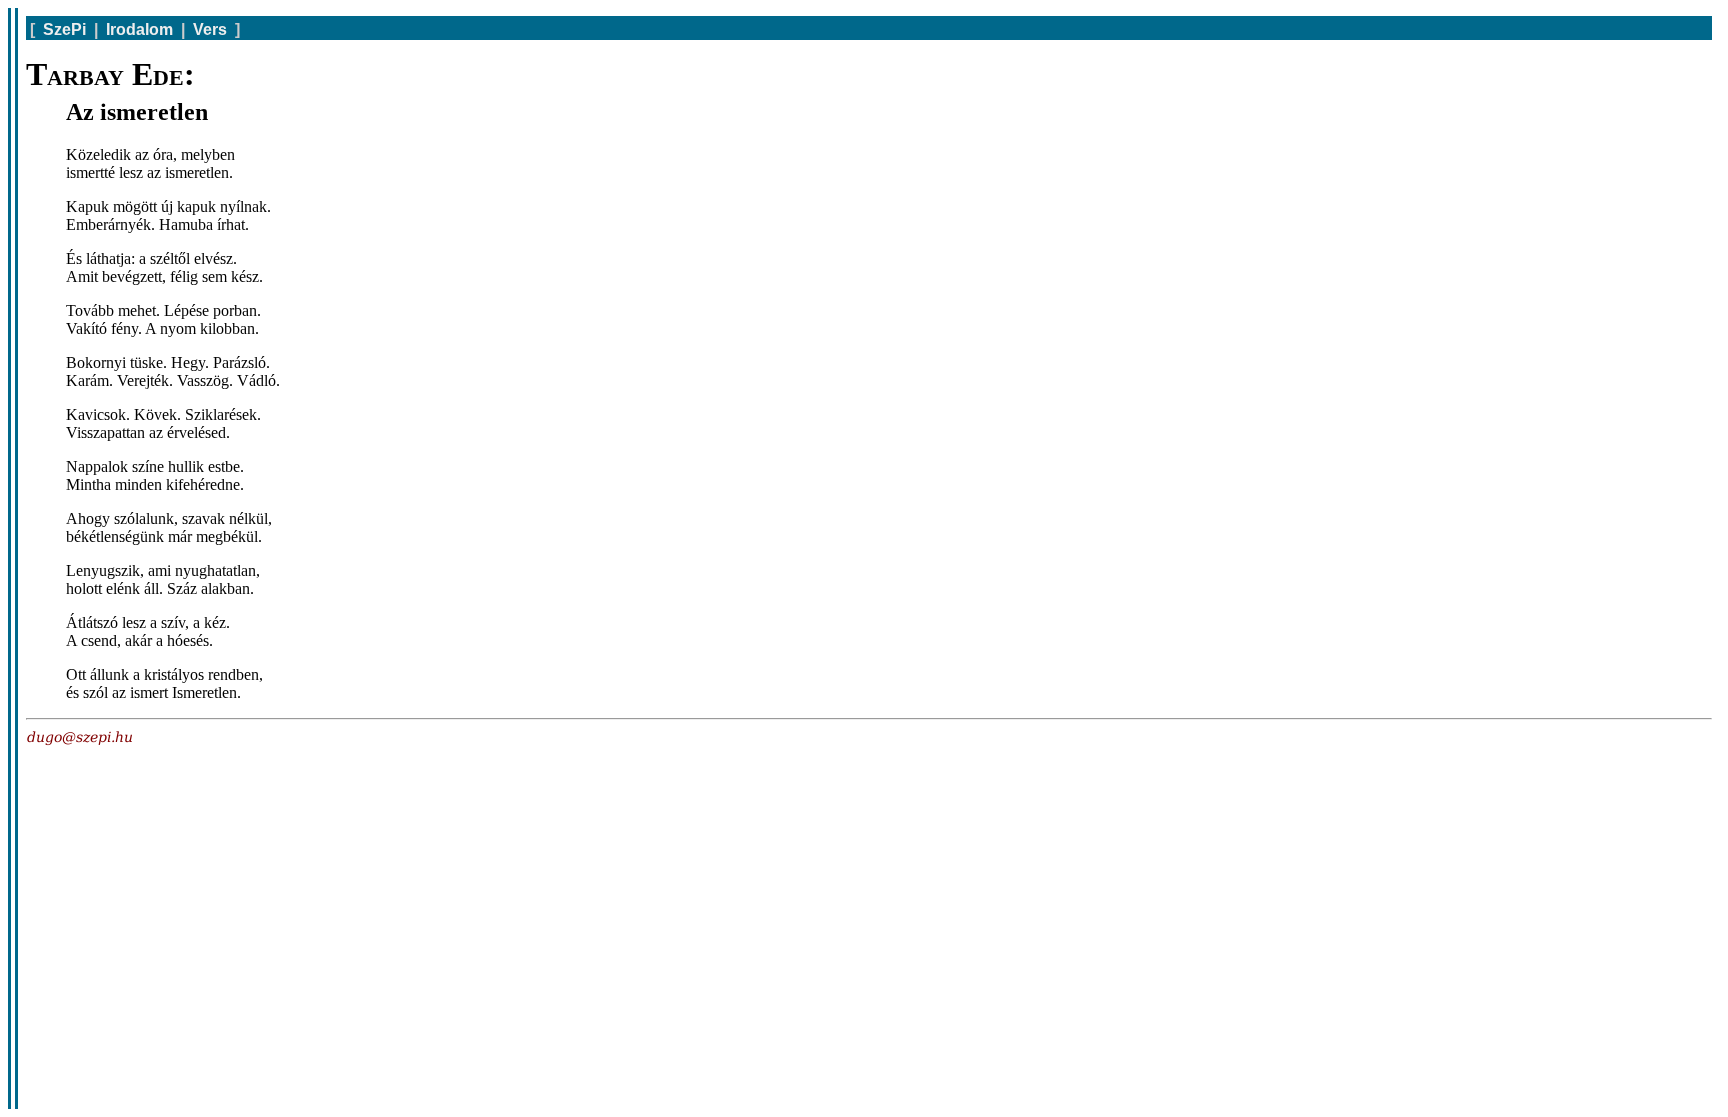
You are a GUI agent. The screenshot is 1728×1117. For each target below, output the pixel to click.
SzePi (64, 29)
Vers (210, 29)
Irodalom (139, 29)
